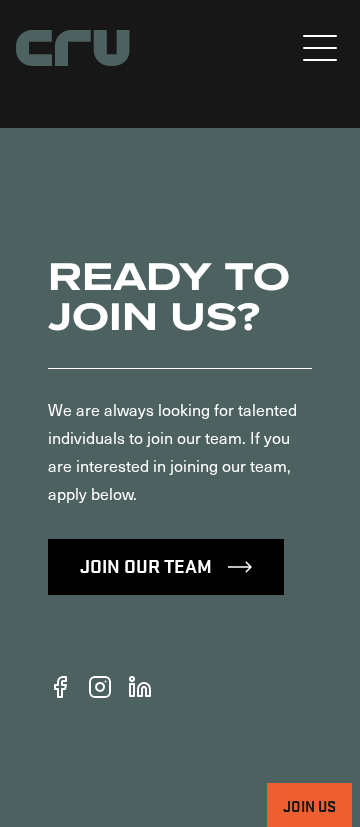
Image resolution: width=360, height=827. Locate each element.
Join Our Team (146, 565)
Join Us (309, 805)
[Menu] (320, 48)
